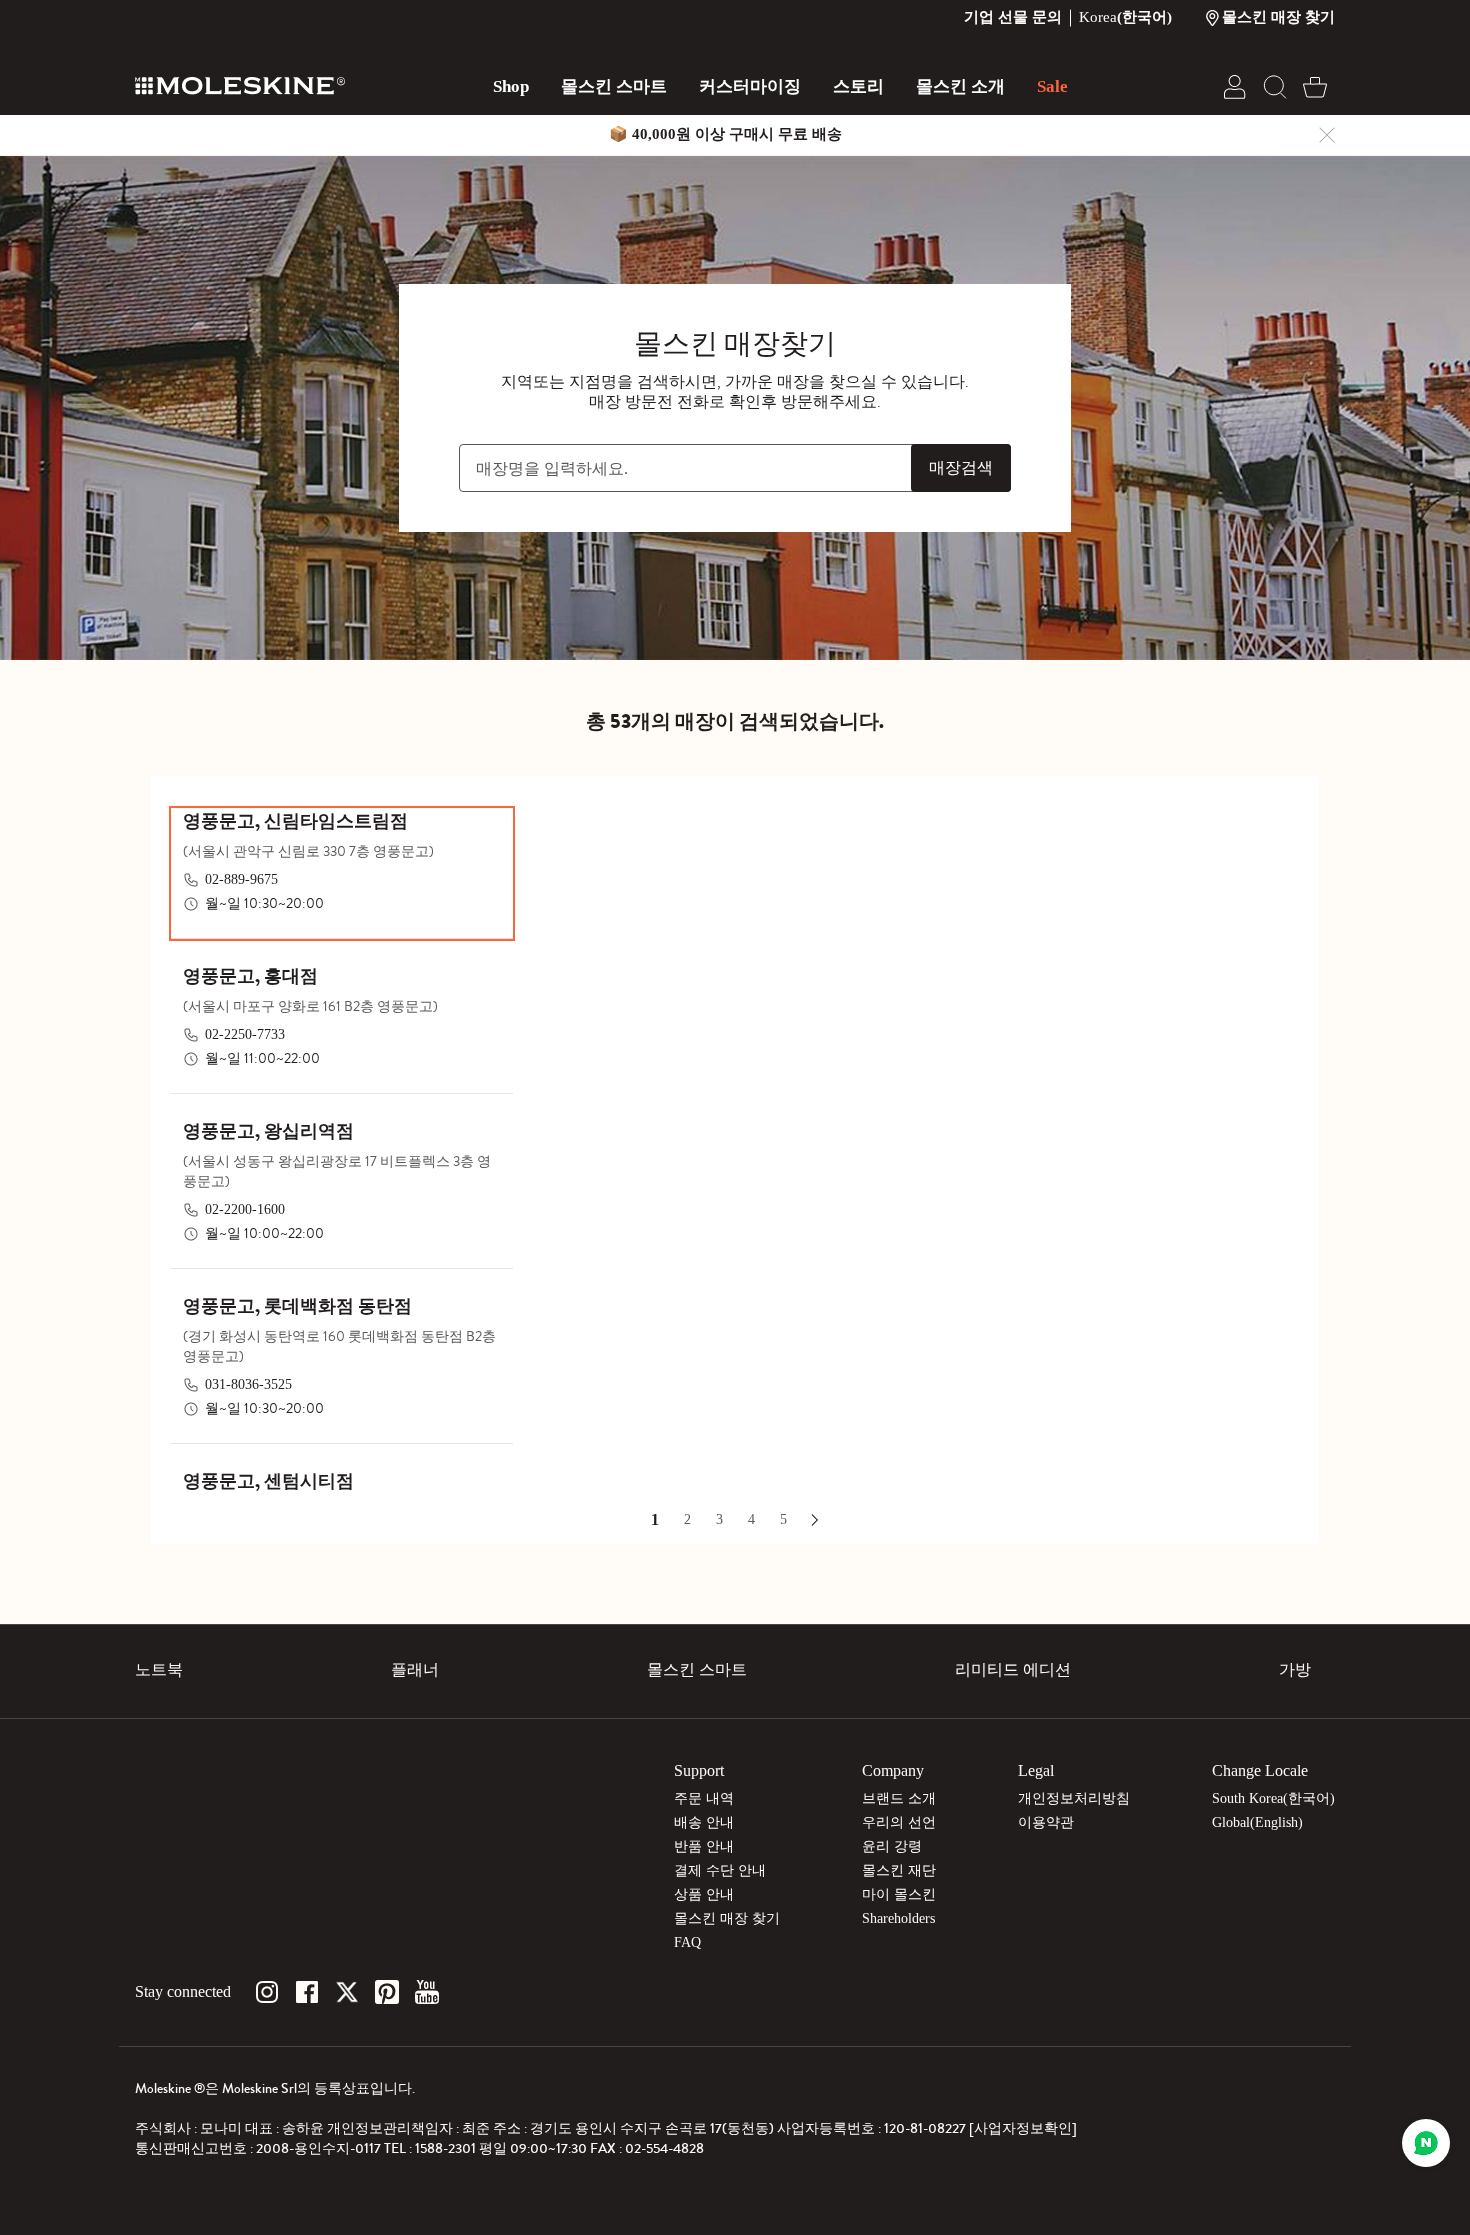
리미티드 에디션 (1013, 1669)
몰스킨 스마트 (697, 1669)
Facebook (307, 1992)
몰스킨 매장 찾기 (727, 1918)
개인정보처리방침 (1074, 1798)
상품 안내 (704, 1894)
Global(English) (1257, 1822)
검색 (1275, 87)
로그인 (1235, 87)
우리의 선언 (899, 1822)
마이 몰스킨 (899, 1894)
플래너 (415, 1669)
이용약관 (1046, 1822)
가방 (1295, 1669)
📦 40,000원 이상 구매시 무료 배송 (725, 134)
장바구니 (1315, 87)
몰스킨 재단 (899, 1870)
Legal (1036, 1770)
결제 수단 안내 (720, 1870)
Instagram (267, 1992)
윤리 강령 (892, 1846)
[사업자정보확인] (1023, 2128)
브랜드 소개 (899, 1798)
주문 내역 (704, 1798)
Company (893, 1770)
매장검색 (961, 467)
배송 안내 (704, 1822)
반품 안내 (704, 1846)
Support (699, 1770)
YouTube (427, 1992)
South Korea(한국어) (1273, 1798)
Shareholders (898, 1918)
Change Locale (1260, 1770)
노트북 (159, 1669)
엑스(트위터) (347, 1992)
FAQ (687, 1942)
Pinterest (387, 1992)
